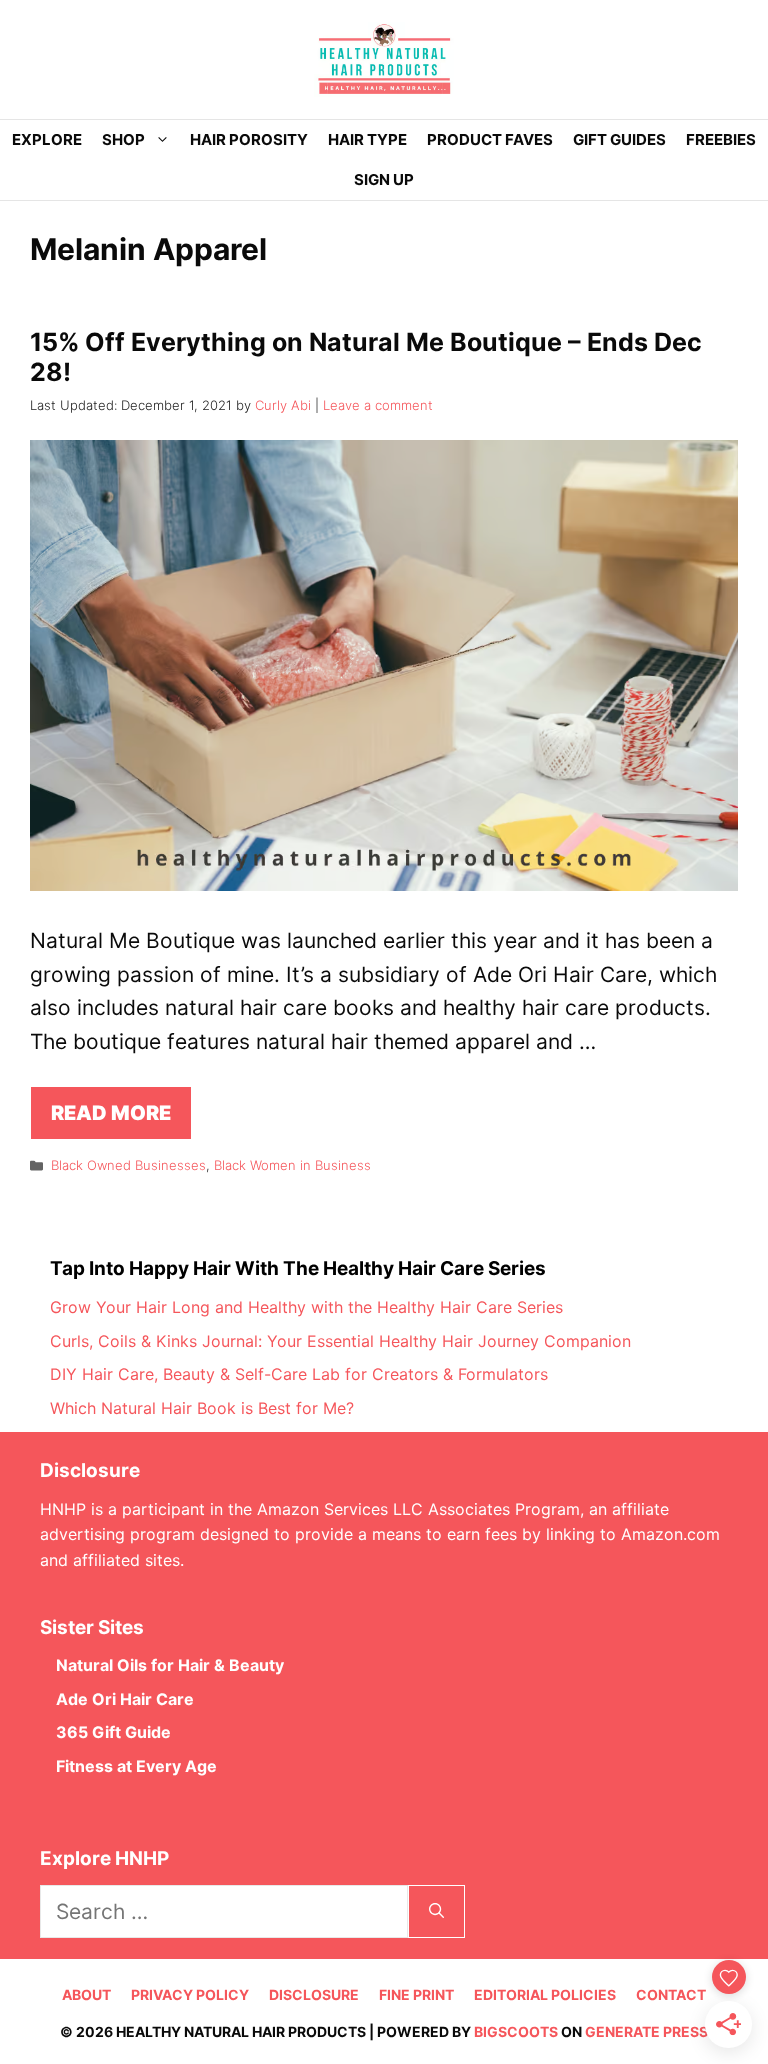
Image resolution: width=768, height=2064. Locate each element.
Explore (47, 139)
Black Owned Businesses (128, 1165)
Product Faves (490, 139)
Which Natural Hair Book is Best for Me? (202, 1408)
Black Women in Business (292, 1165)
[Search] (436, 1912)
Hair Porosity (249, 139)
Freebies (721, 139)
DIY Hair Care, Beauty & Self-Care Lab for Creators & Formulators (299, 1374)
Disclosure (314, 1994)
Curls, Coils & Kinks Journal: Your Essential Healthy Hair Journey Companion (340, 1341)
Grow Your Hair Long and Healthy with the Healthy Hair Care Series (306, 1307)
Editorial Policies (545, 1994)
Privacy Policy (190, 1994)
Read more (111, 1113)
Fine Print (416, 1994)
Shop (123, 139)
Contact (671, 1994)
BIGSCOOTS (516, 2031)
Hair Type (367, 139)
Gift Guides (619, 139)
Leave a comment (378, 405)
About (86, 1994)
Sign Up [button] (384, 179)
